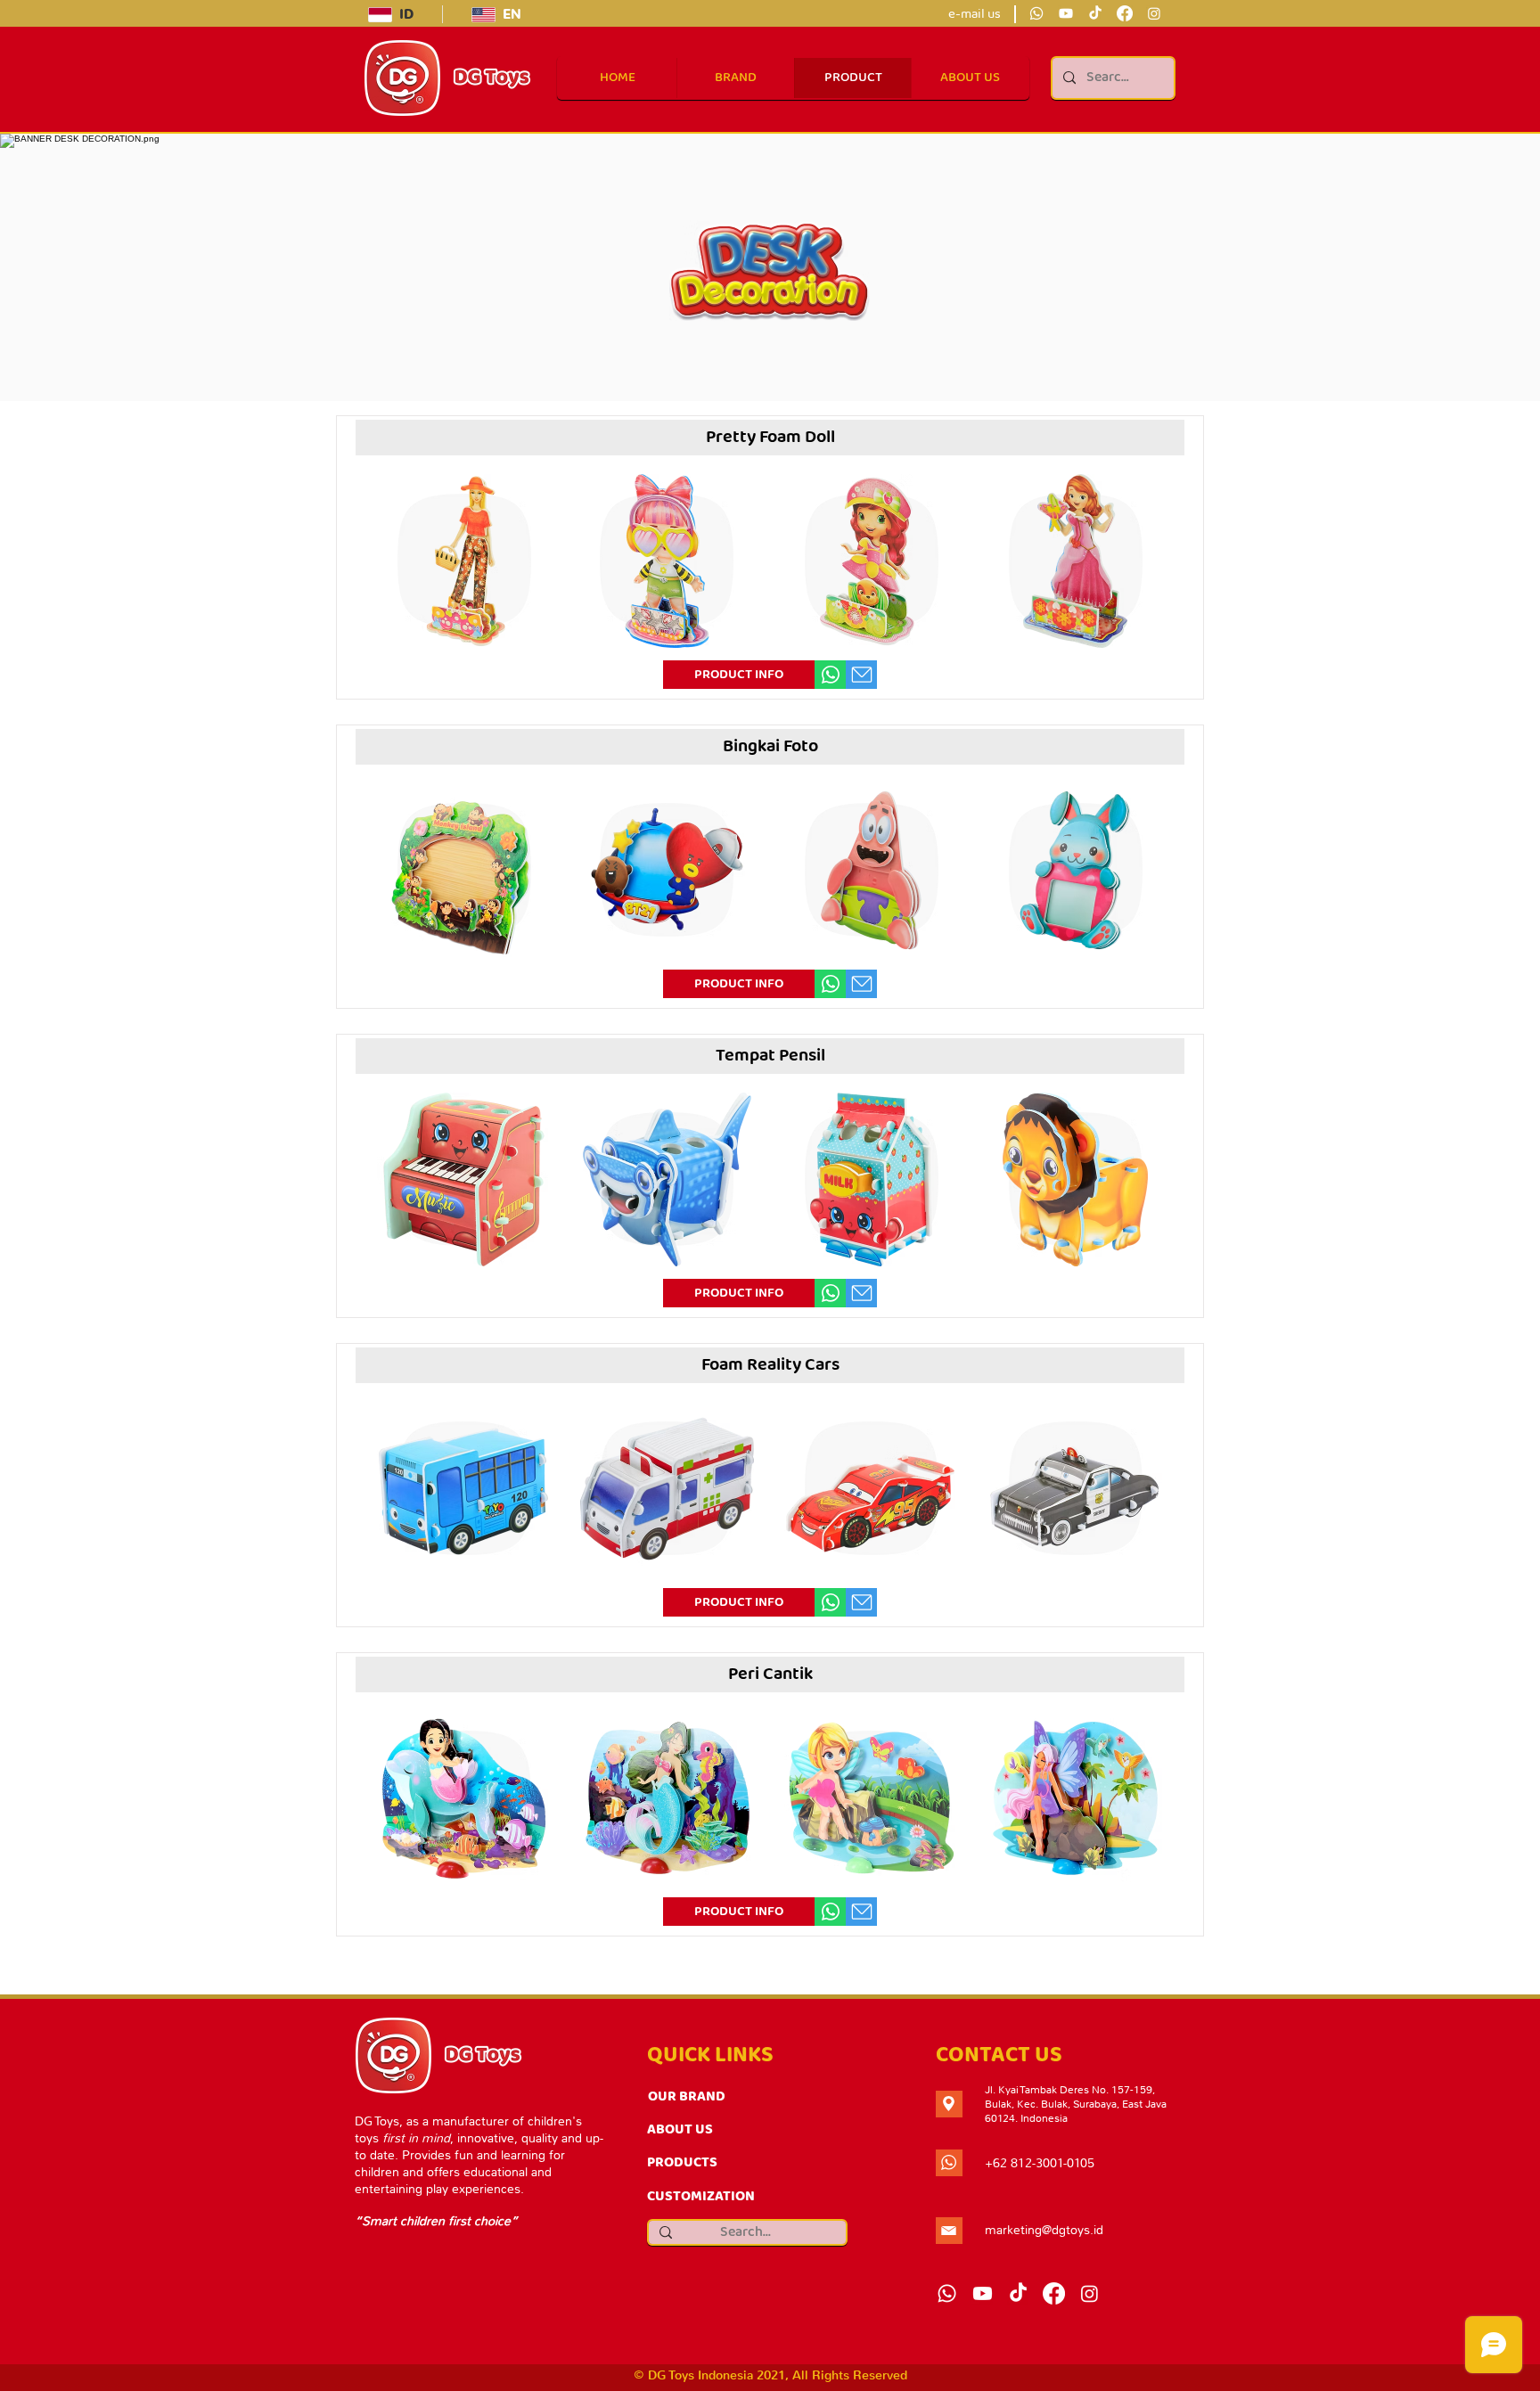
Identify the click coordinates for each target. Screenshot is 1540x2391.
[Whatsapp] (1036, 13)
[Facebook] (1125, 13)
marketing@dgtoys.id (1044, 2230)
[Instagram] (1154, 13)
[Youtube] (1066, 13)
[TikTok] (1095, 13)
